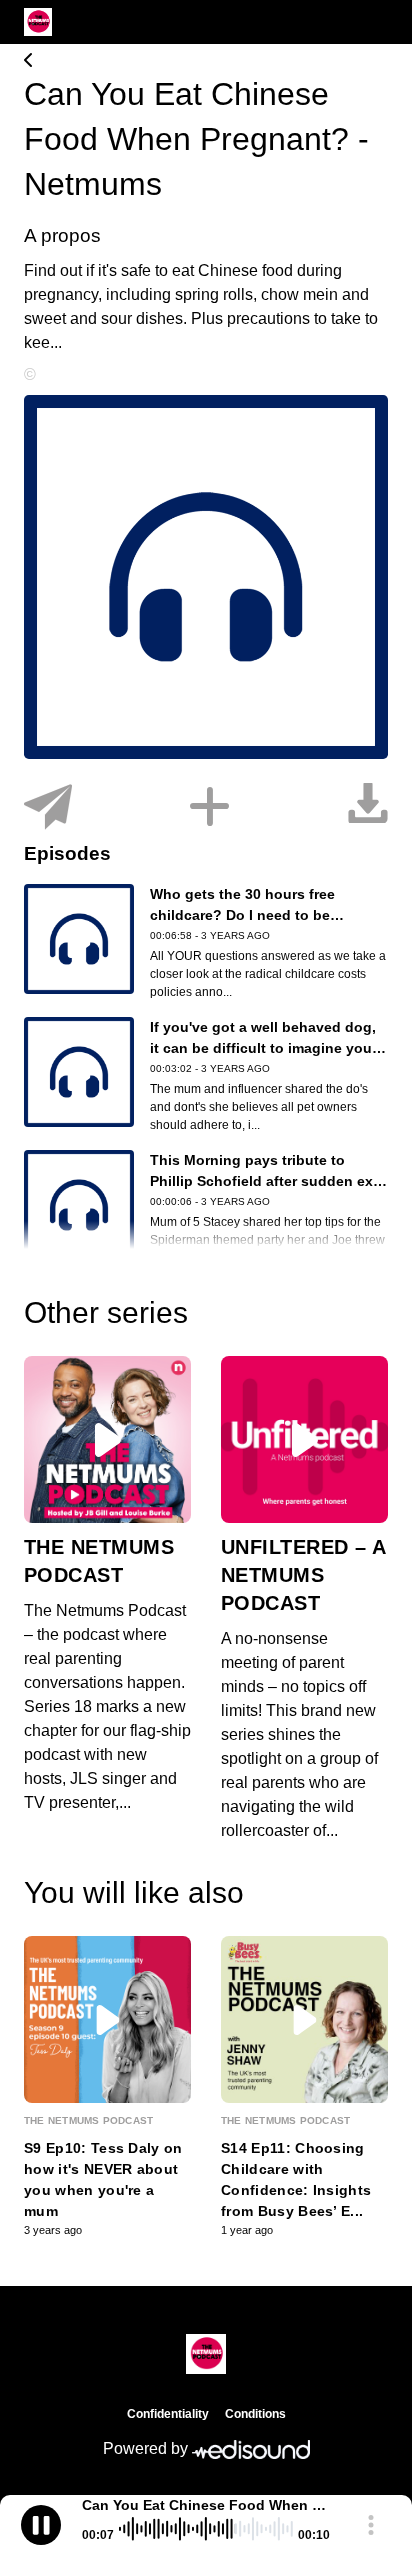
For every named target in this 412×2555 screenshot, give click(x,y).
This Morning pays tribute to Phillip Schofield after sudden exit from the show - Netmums (266, 1181)
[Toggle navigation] (373, 22)
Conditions (255, 2414)
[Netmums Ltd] (206, 62)
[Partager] (48, 807)
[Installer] (210, 807)
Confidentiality (168, 2414)
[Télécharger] (368, 807)
